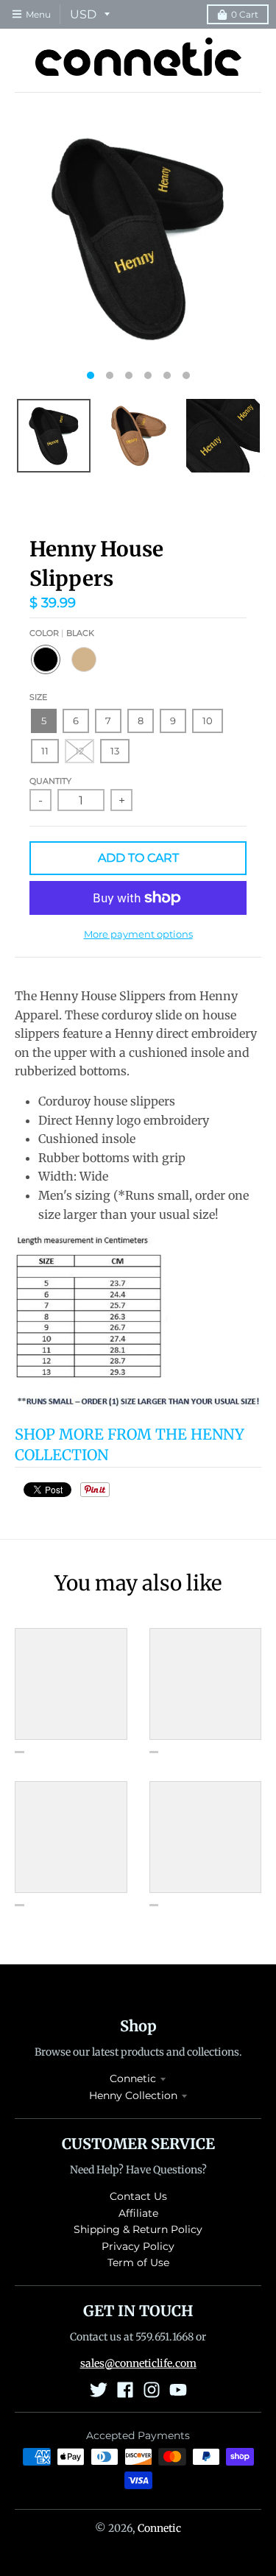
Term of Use (138, 2262)
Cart (245, 14)
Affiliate (138, 2213)
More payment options (138, 934)
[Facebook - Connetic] (125, 2390)
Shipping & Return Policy (138, 2229)
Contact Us (138, 2196)
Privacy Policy (138, 2246)
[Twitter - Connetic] (99, 2390)
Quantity (50, 781)
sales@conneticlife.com (138, 2363)
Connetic (133, 2078)
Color (62, 633)
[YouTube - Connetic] (178, 2390)
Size (38, 697)
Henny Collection (133, 2095)
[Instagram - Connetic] (152, 2390)
